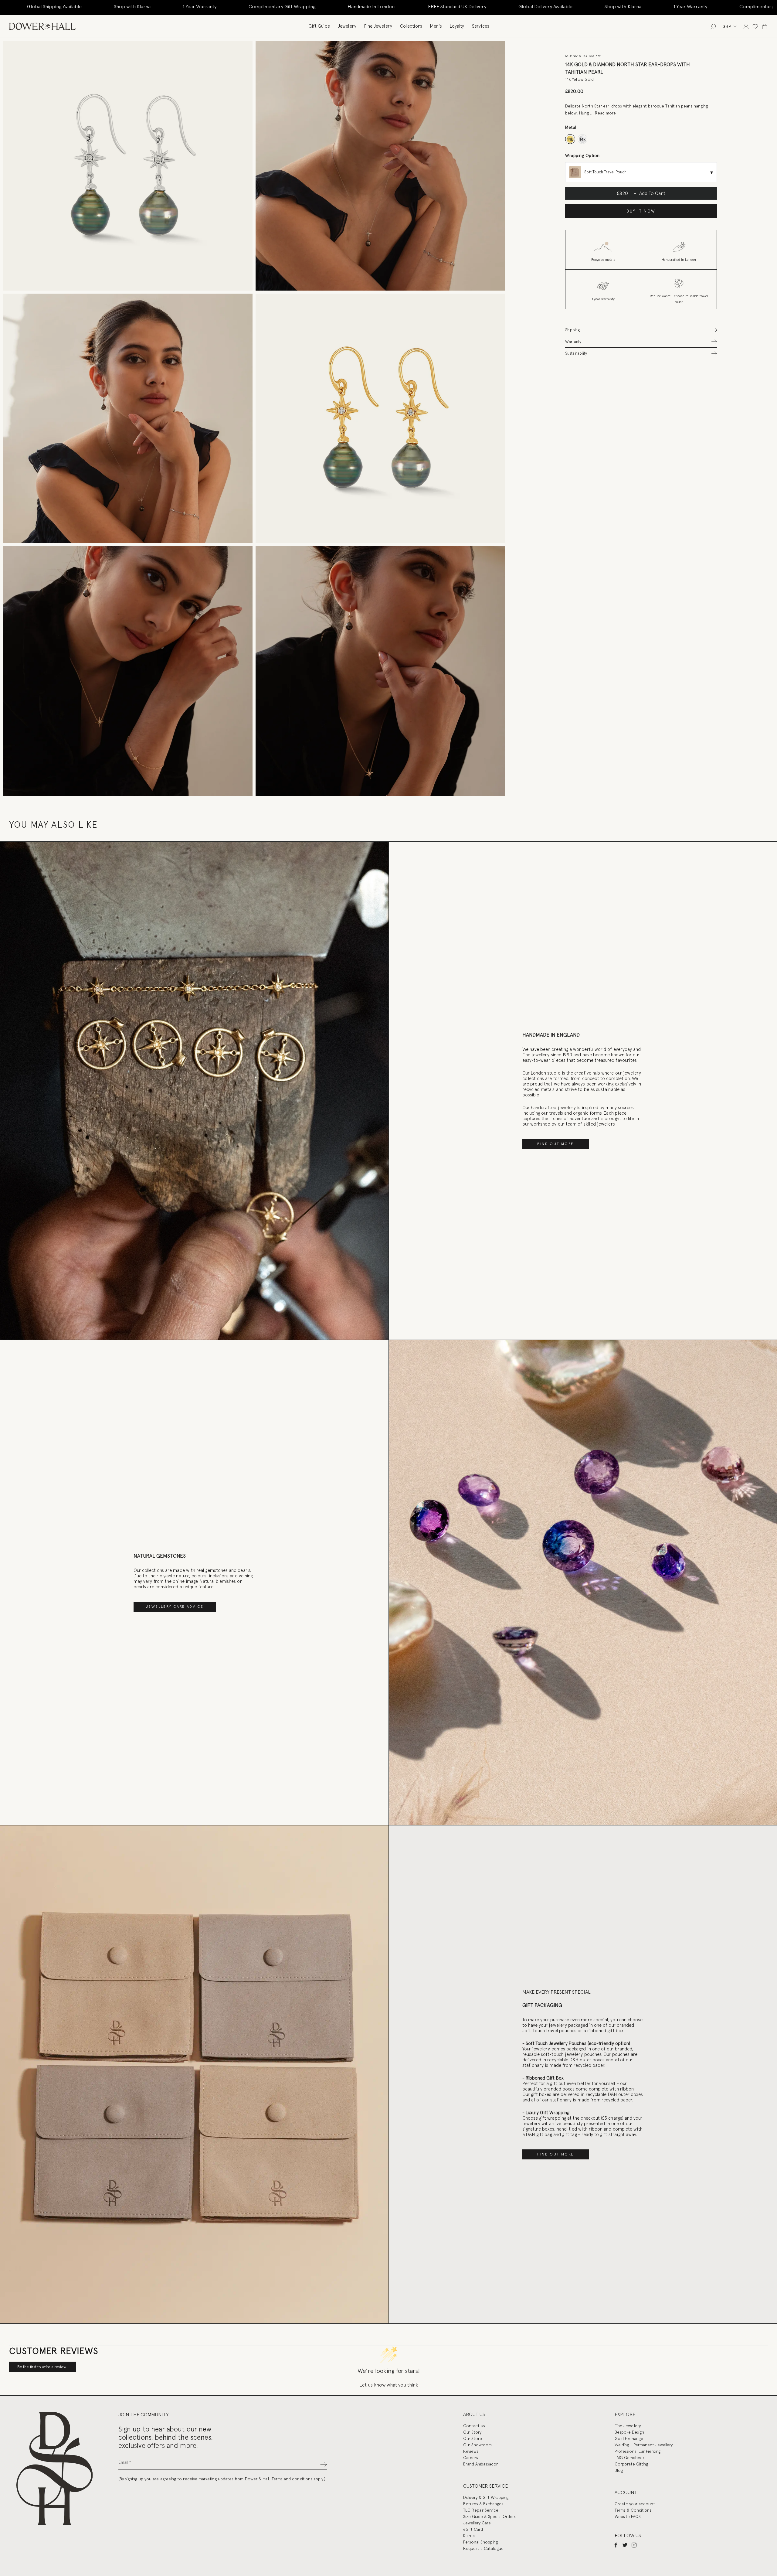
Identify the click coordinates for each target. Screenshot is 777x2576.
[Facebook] (616, 2545)
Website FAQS (628, 2516)
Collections (411, 26)
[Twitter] (625, 2545)
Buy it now (641, 211)
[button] (641, 330)
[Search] (713, 26)
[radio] (570, 139)
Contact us (474, 2426)
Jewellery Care (477, 2523)
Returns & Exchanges (483, 2504)
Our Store (473, 2438)
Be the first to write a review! (42, 2367)
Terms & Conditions (633, 2510)
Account (626, 2492)
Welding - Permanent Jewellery (644, 2445)
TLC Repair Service (481, 2510)
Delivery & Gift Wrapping (486, 2497)
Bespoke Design (629, 2432)
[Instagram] (634, 2545)
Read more (605, 113)
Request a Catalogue (483, 2548)
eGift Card (473, 2529)
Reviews (471, 2451)
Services (481, 26)
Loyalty (457, 26)
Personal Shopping (480, 2542)
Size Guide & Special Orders (489, 2516)
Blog (619, 2470)
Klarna (469, 2536)
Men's (436, 26)
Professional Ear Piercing (638, 2451)
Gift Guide (319, 26)
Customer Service (485, 2486)
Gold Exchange (629, 2438)
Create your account (635, 2504)
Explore (625, 2414)
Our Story (472, 2432)
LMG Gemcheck (629, 2458)
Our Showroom (477, 2445)
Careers (471, 2458)
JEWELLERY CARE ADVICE (175, 1607)
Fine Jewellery (378, 26)
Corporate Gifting (631, 2464)
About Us (474, 2414)
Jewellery (347, 26)
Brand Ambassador (480, 2464)
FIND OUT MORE (555, 1144)
